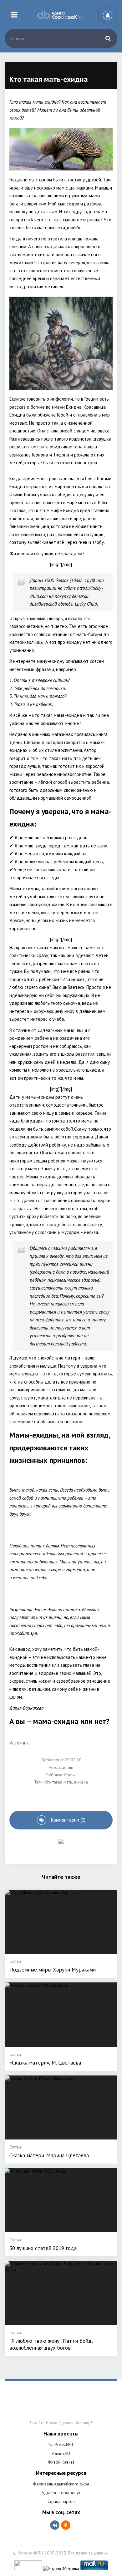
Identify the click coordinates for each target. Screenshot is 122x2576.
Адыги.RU (61, 2453)
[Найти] (108, 38)
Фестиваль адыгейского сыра (61, 2484)
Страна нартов (61, 2501)
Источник (19, 1743)
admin (68, 1767)
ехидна (81, 1782)
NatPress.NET (61, 2445)
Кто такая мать (58, 1782)
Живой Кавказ (61, 2462)
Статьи (70, 1775)
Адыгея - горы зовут (61, 2493)
